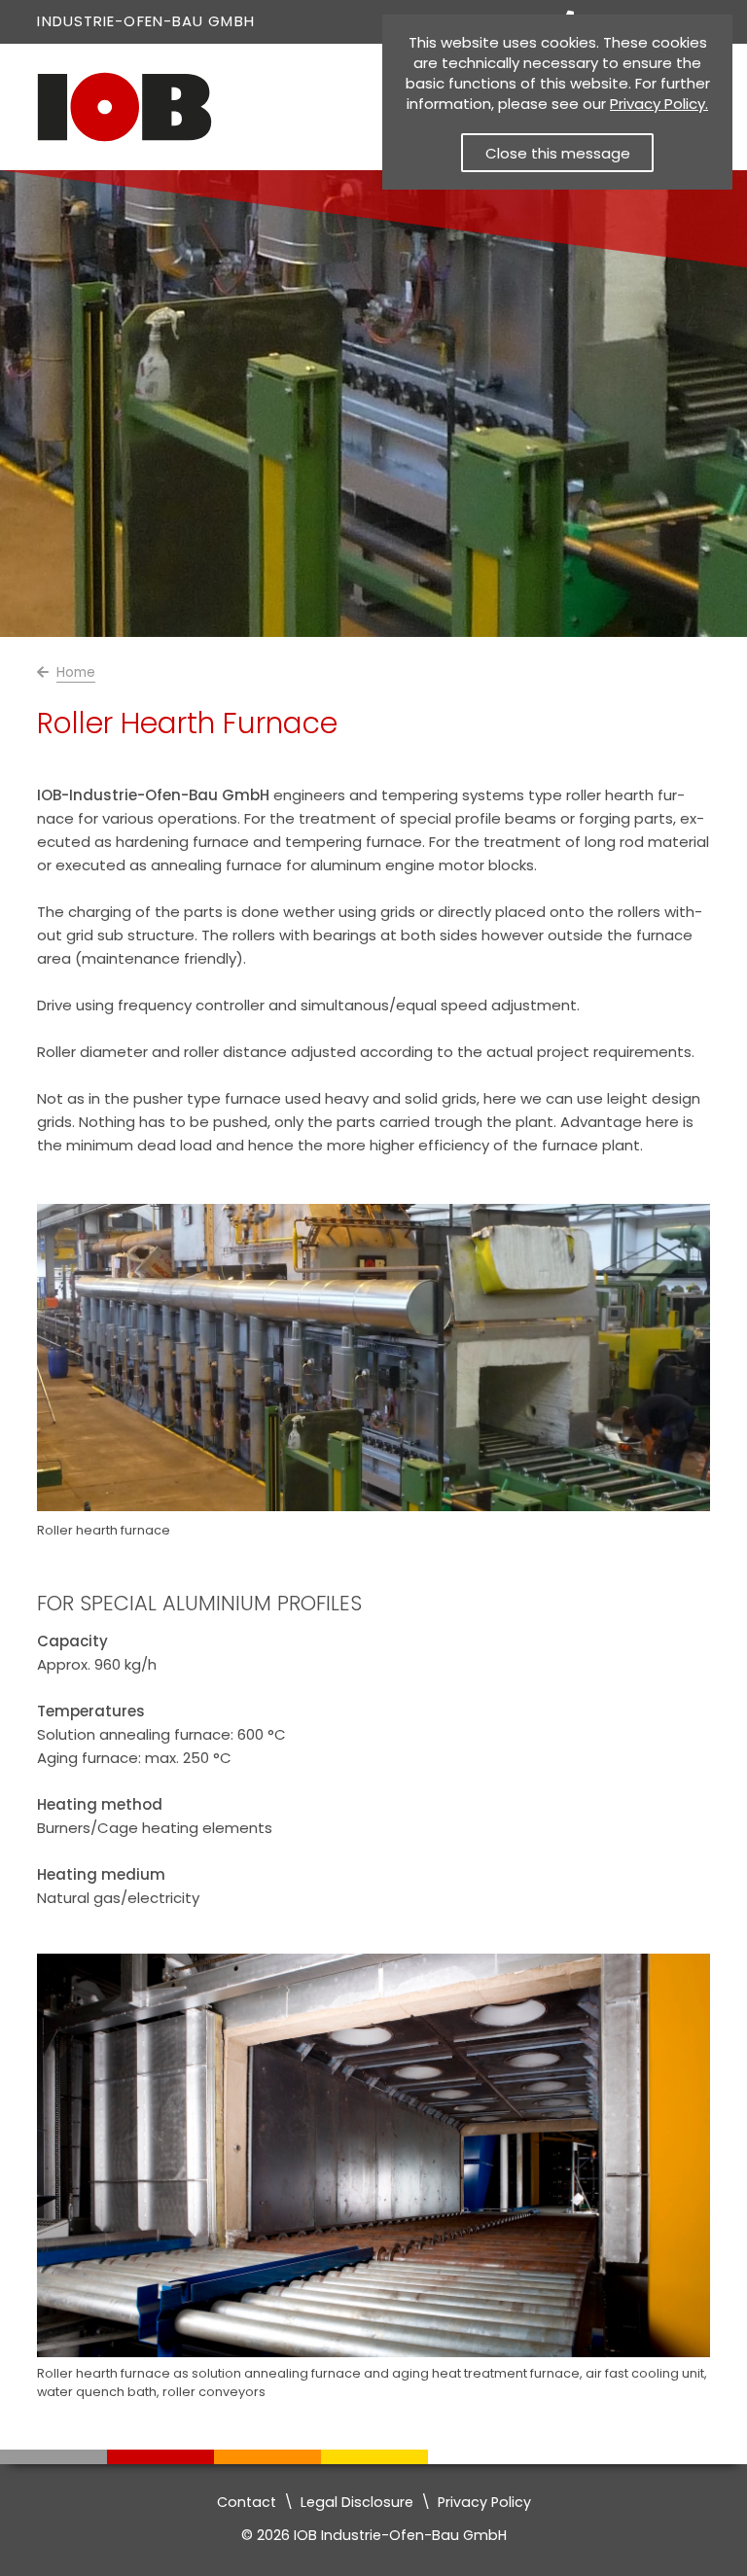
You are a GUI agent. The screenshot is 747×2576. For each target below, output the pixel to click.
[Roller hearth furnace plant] (373, 2352)
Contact (247, 2502)
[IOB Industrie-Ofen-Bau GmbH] (124, 138)
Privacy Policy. (659, 104)
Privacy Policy (484, 2502)
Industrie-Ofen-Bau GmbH (145, 21)
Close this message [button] (558, 153)
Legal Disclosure (357, 2502)
